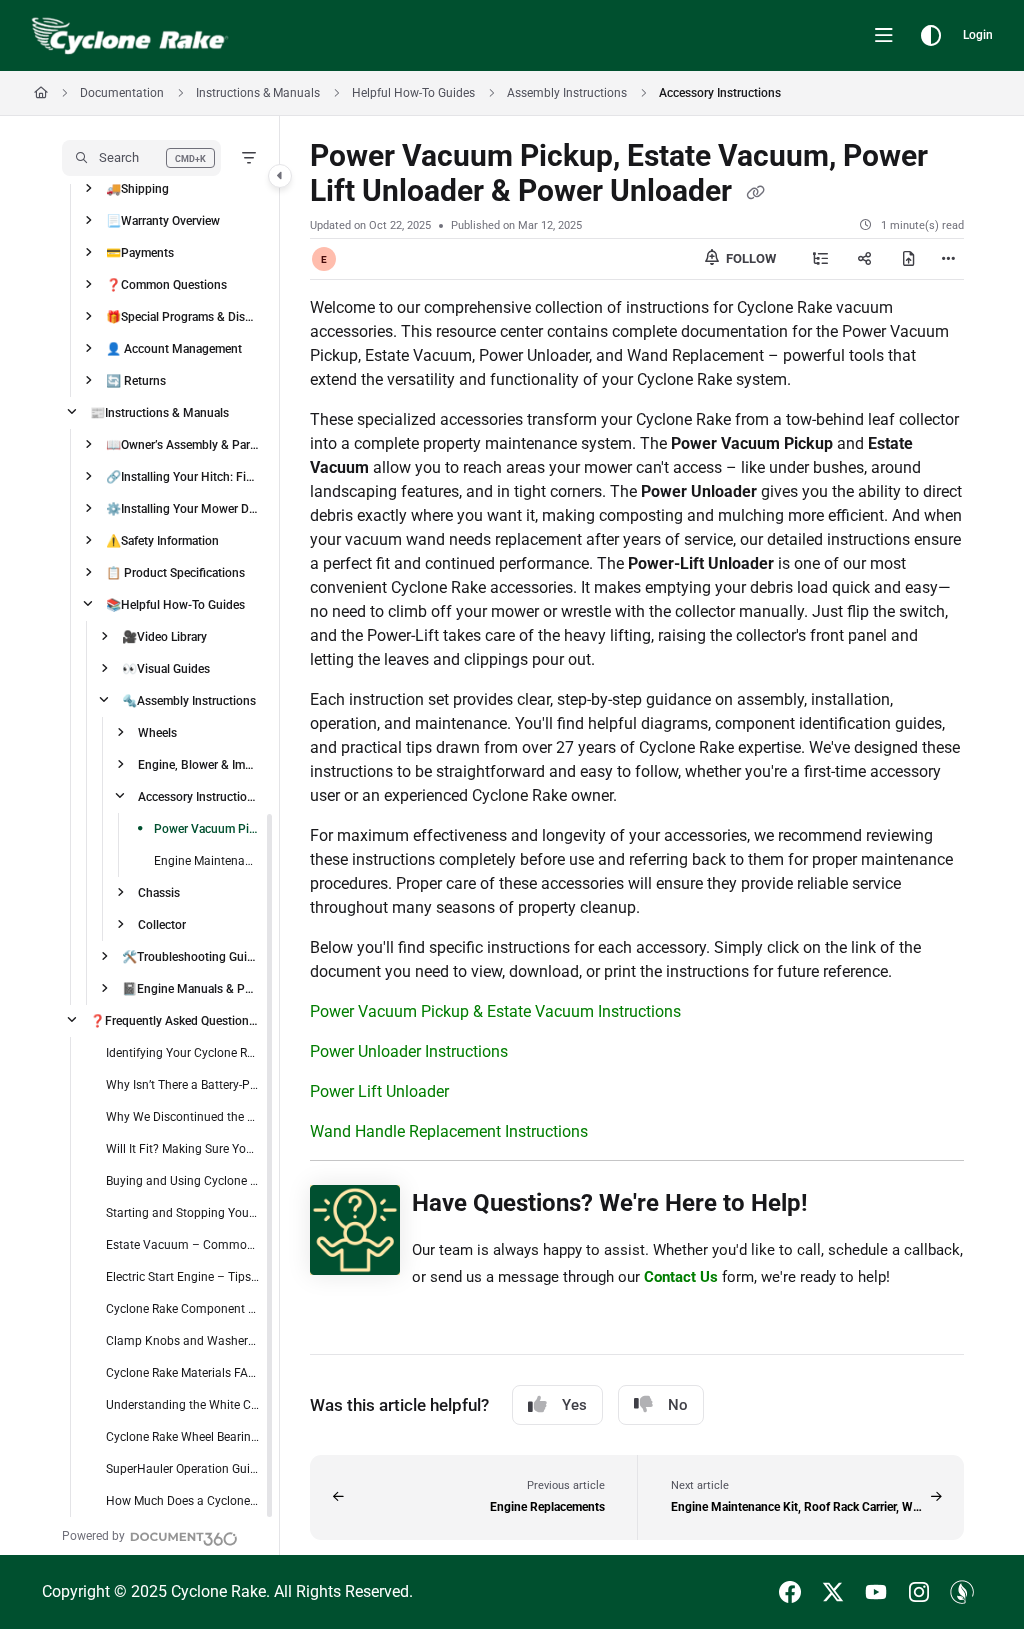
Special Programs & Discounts (183, 317)
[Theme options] (931, 36)
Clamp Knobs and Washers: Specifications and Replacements (183, 1341)
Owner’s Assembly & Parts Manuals (183, 445)
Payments (140, 253)
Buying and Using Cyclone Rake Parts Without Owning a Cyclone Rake (183, 1181)
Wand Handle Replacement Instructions (449, 1131)
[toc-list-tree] (821, 259)
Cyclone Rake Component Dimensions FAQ (183, 1309)
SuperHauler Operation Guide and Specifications (183, 1469)
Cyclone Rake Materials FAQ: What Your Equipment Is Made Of (183, 1373)
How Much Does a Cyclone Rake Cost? (183, 1501)
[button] (141, 158)
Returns (136, 381)
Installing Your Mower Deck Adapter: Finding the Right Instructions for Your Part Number (183, 509)
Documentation (122, 93)
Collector (162, 925)
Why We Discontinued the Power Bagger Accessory (183, 1117)
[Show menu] (884, 36)
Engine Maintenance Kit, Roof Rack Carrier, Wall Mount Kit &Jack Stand (207, 861)
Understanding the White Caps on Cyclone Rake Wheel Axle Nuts (183, 1405)
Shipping (137, 189)
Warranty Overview (163, 221)
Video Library (164, 637)
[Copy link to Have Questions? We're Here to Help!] (839, 1205)
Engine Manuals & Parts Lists (191, 989)
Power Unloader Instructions (409, 1051)
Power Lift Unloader (379, 1091)
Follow (749, 258)
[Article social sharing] (865, 259)
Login (978, 35)
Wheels (157, 733)
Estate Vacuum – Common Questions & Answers (183, 1245)
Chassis (159, 893)
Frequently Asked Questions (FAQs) (175, 1021)
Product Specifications (175, 573)
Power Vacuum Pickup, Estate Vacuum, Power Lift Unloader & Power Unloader (207, 829)
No (678, 1405)
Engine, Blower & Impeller (199, 765)
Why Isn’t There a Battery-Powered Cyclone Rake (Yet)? (183, 1085)
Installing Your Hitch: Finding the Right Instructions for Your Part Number (183, 477)
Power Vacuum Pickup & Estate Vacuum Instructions (495, 1011)
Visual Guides (166, 669)
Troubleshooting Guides (191, 957)
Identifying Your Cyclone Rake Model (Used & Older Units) (183, 1053)
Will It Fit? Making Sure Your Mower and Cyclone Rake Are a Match (183, 1149)
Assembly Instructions (567, 93)
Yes (574, 1405)
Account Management (174, 349)
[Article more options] (948, 259)
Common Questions (166, 285)
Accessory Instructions (720, 93)
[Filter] (249, 158)
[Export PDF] (909, 259)
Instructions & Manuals (258, 93)
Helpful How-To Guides (413, 93)
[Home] (130, 35)
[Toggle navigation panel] (280, 176)
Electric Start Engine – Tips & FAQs (183, 1277)
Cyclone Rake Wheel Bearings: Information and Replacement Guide (183, 1437)
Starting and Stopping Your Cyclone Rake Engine (183, 1213)
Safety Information (162, 541)
